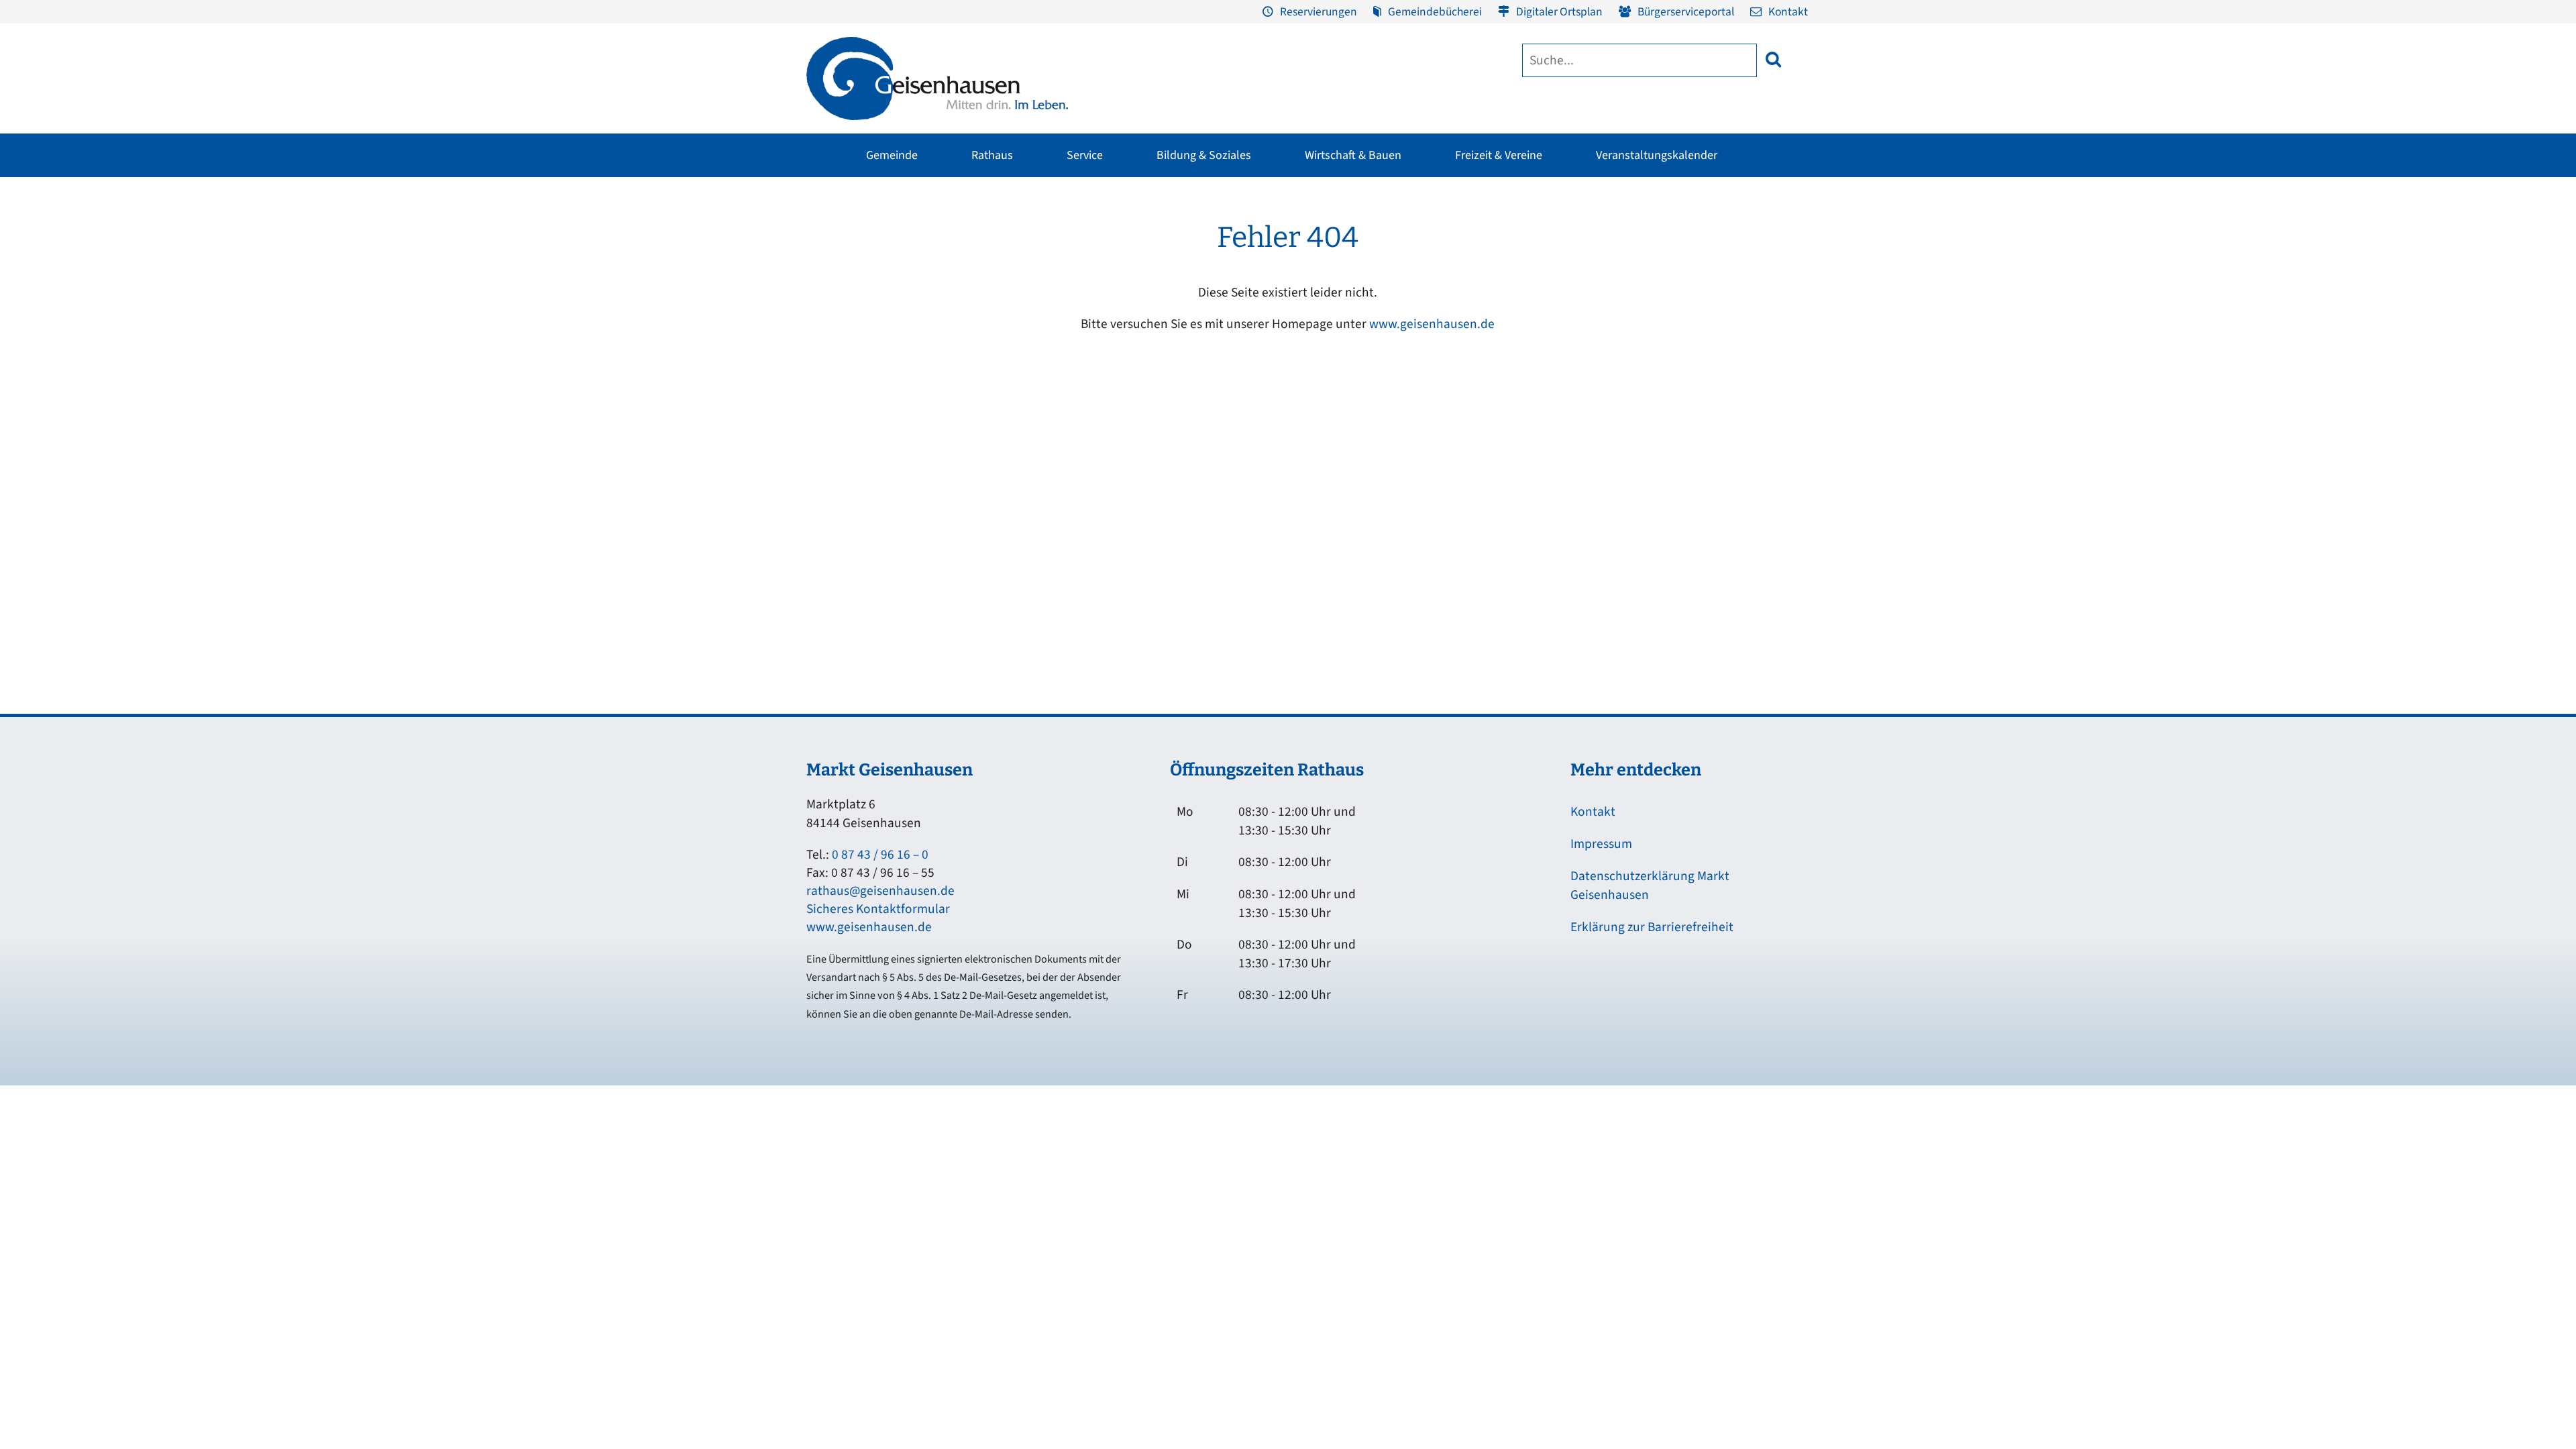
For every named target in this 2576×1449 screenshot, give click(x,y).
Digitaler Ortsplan (1559, 12)
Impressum (1601, 844)
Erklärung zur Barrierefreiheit (1652, 927)
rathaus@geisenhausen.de (880, 891)
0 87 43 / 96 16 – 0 (880, 855)
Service (1085, 155)
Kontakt (1788, 12)
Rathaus (992, 155)
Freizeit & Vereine (1499, 155)
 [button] (1773, 59)
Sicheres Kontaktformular (878, 909)
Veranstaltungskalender (1657, 155)
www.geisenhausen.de (1432, 324)
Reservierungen (1319, 12)
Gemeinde (892, 155)
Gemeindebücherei (1435, 12)
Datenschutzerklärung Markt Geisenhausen (1650, 885)
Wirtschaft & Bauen (1353, 155)
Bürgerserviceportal (1686, 12)
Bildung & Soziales (1204, 155)
